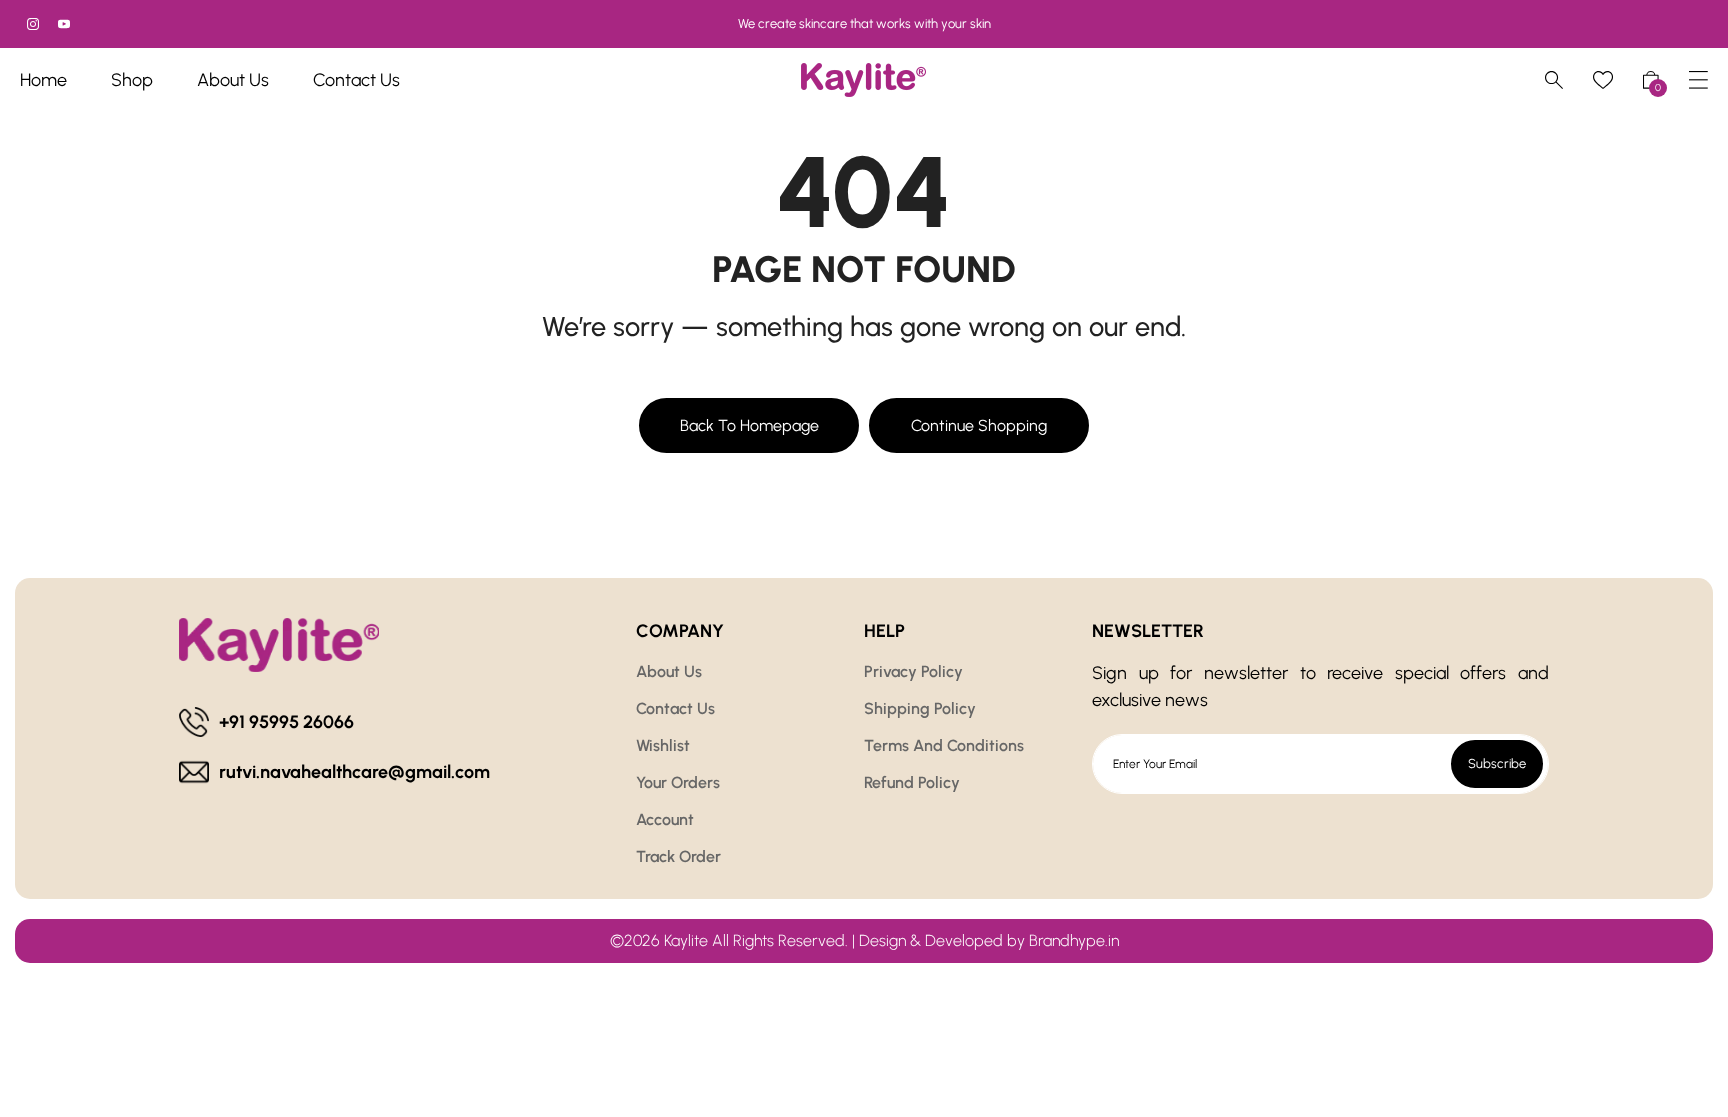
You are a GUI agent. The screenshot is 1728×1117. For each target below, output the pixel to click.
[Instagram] (33, 24)
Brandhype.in (1074, 940)
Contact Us (675, 708)
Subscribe (1497, 763)
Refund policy (912, 782)
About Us (669, 671)
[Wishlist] (1603, 80)
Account (665, 819)
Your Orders (678, 782)
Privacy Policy (913, 671)
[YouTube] (64, 24)
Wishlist (663, 745)
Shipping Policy (920, 708)
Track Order (678, 856)
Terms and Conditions (944, 745)
